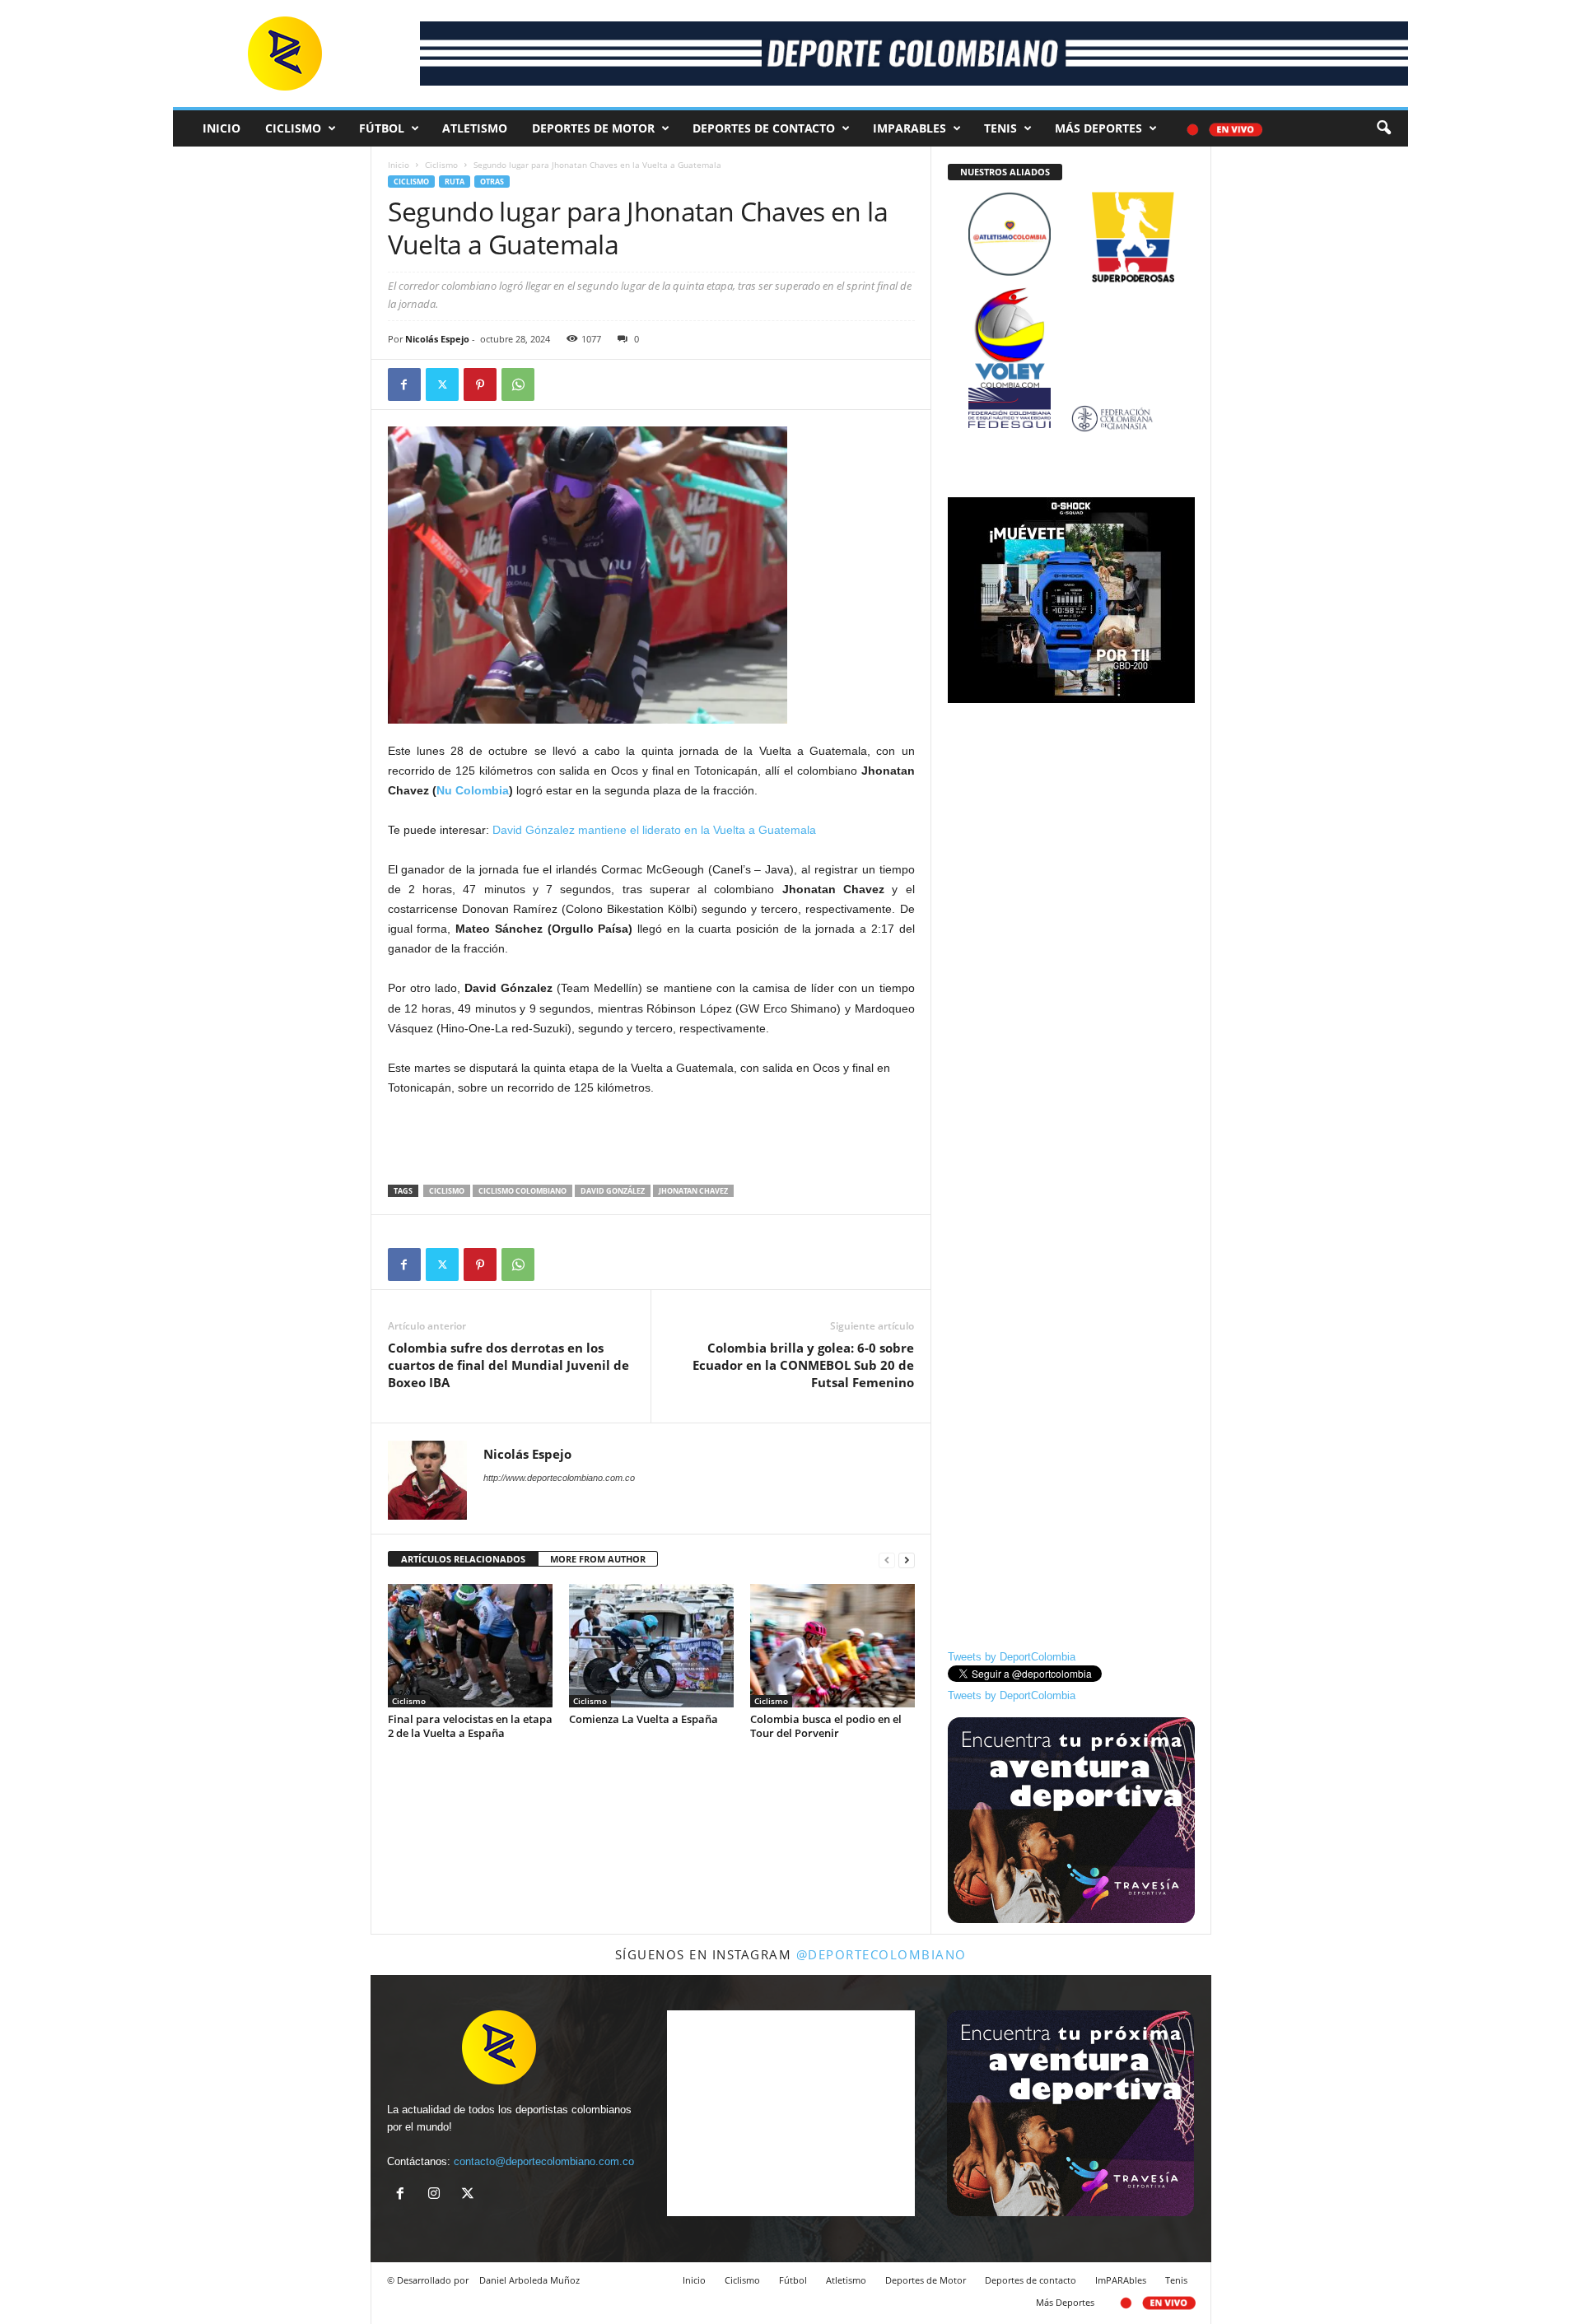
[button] (1383, 128)
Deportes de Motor (593, 128)
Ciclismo (293, 128)
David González (613, 1191)
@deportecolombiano (881, 1954)
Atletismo (475, 128)
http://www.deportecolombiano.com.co (559, 1478)
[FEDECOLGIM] (1071, 419)
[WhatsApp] (518, 384)
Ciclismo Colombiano (522, 1191)
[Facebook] (404, 384)
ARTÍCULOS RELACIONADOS (463, 1559)
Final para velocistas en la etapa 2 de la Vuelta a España (470, 1726)
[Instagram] (438, 2195)
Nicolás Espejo (437, 339)
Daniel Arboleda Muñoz (529, 2280)
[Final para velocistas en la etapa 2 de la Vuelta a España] (470, 1646)
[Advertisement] (651, 1142)
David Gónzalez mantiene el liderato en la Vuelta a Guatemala (654, 830)
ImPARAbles (909, 128)
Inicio (222, 128)
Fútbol (382, 128)
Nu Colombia (473, 790)
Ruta (455, 182)
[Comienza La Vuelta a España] (651, 1646)
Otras (492, 182)
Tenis (1000, 128)
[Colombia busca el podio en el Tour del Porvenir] (832, 1646)
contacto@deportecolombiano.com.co (544, 2161)
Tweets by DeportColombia (1012, 1657)
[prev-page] (887, 1560)
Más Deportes (1098, 128)
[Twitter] (442, 384)
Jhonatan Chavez (693, 1191)
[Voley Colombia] (1071, 298)
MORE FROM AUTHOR (598, 1559)
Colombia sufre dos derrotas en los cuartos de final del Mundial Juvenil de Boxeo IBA (508, 1365)
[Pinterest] (480, 384)
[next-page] (907, 1560)
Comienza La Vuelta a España (644, 1719)
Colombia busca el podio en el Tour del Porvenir (826, 1726)
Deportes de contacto (764, 128)
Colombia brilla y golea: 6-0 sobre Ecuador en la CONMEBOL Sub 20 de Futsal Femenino (803, 1365)
